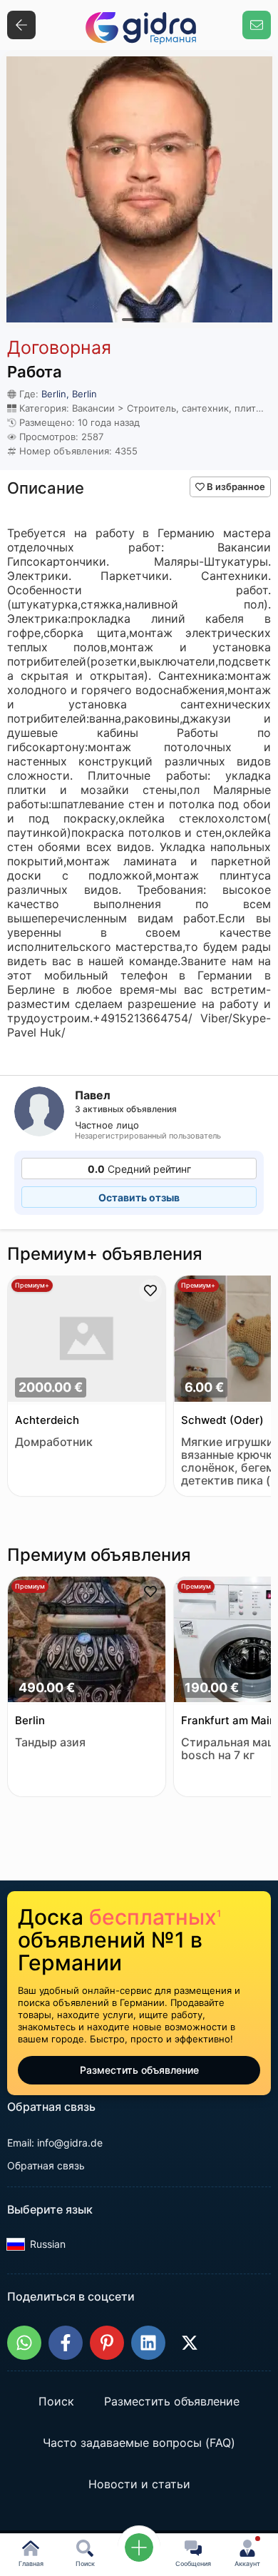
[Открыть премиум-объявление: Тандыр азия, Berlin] (87, 1641)
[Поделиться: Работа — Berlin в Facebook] (66, 2343)
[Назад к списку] (21, 25)
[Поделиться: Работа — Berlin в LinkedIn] (148, 2343)
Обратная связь (46, 2165)
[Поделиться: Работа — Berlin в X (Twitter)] (190, 2343)
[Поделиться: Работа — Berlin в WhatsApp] (24, 2343)
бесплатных (155, 1917)
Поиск (56, 2402)
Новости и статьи (139, 2485)
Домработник (54, 1442)
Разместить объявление (139, 2070)
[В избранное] (150, 1290)
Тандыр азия (50, 1742)
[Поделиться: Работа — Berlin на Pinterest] (107, 2343)
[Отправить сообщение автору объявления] (257, 25)
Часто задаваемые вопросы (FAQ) (139, 2443)
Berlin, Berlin (69, 394)
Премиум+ (32, 1285)
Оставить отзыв (139, 1197)
